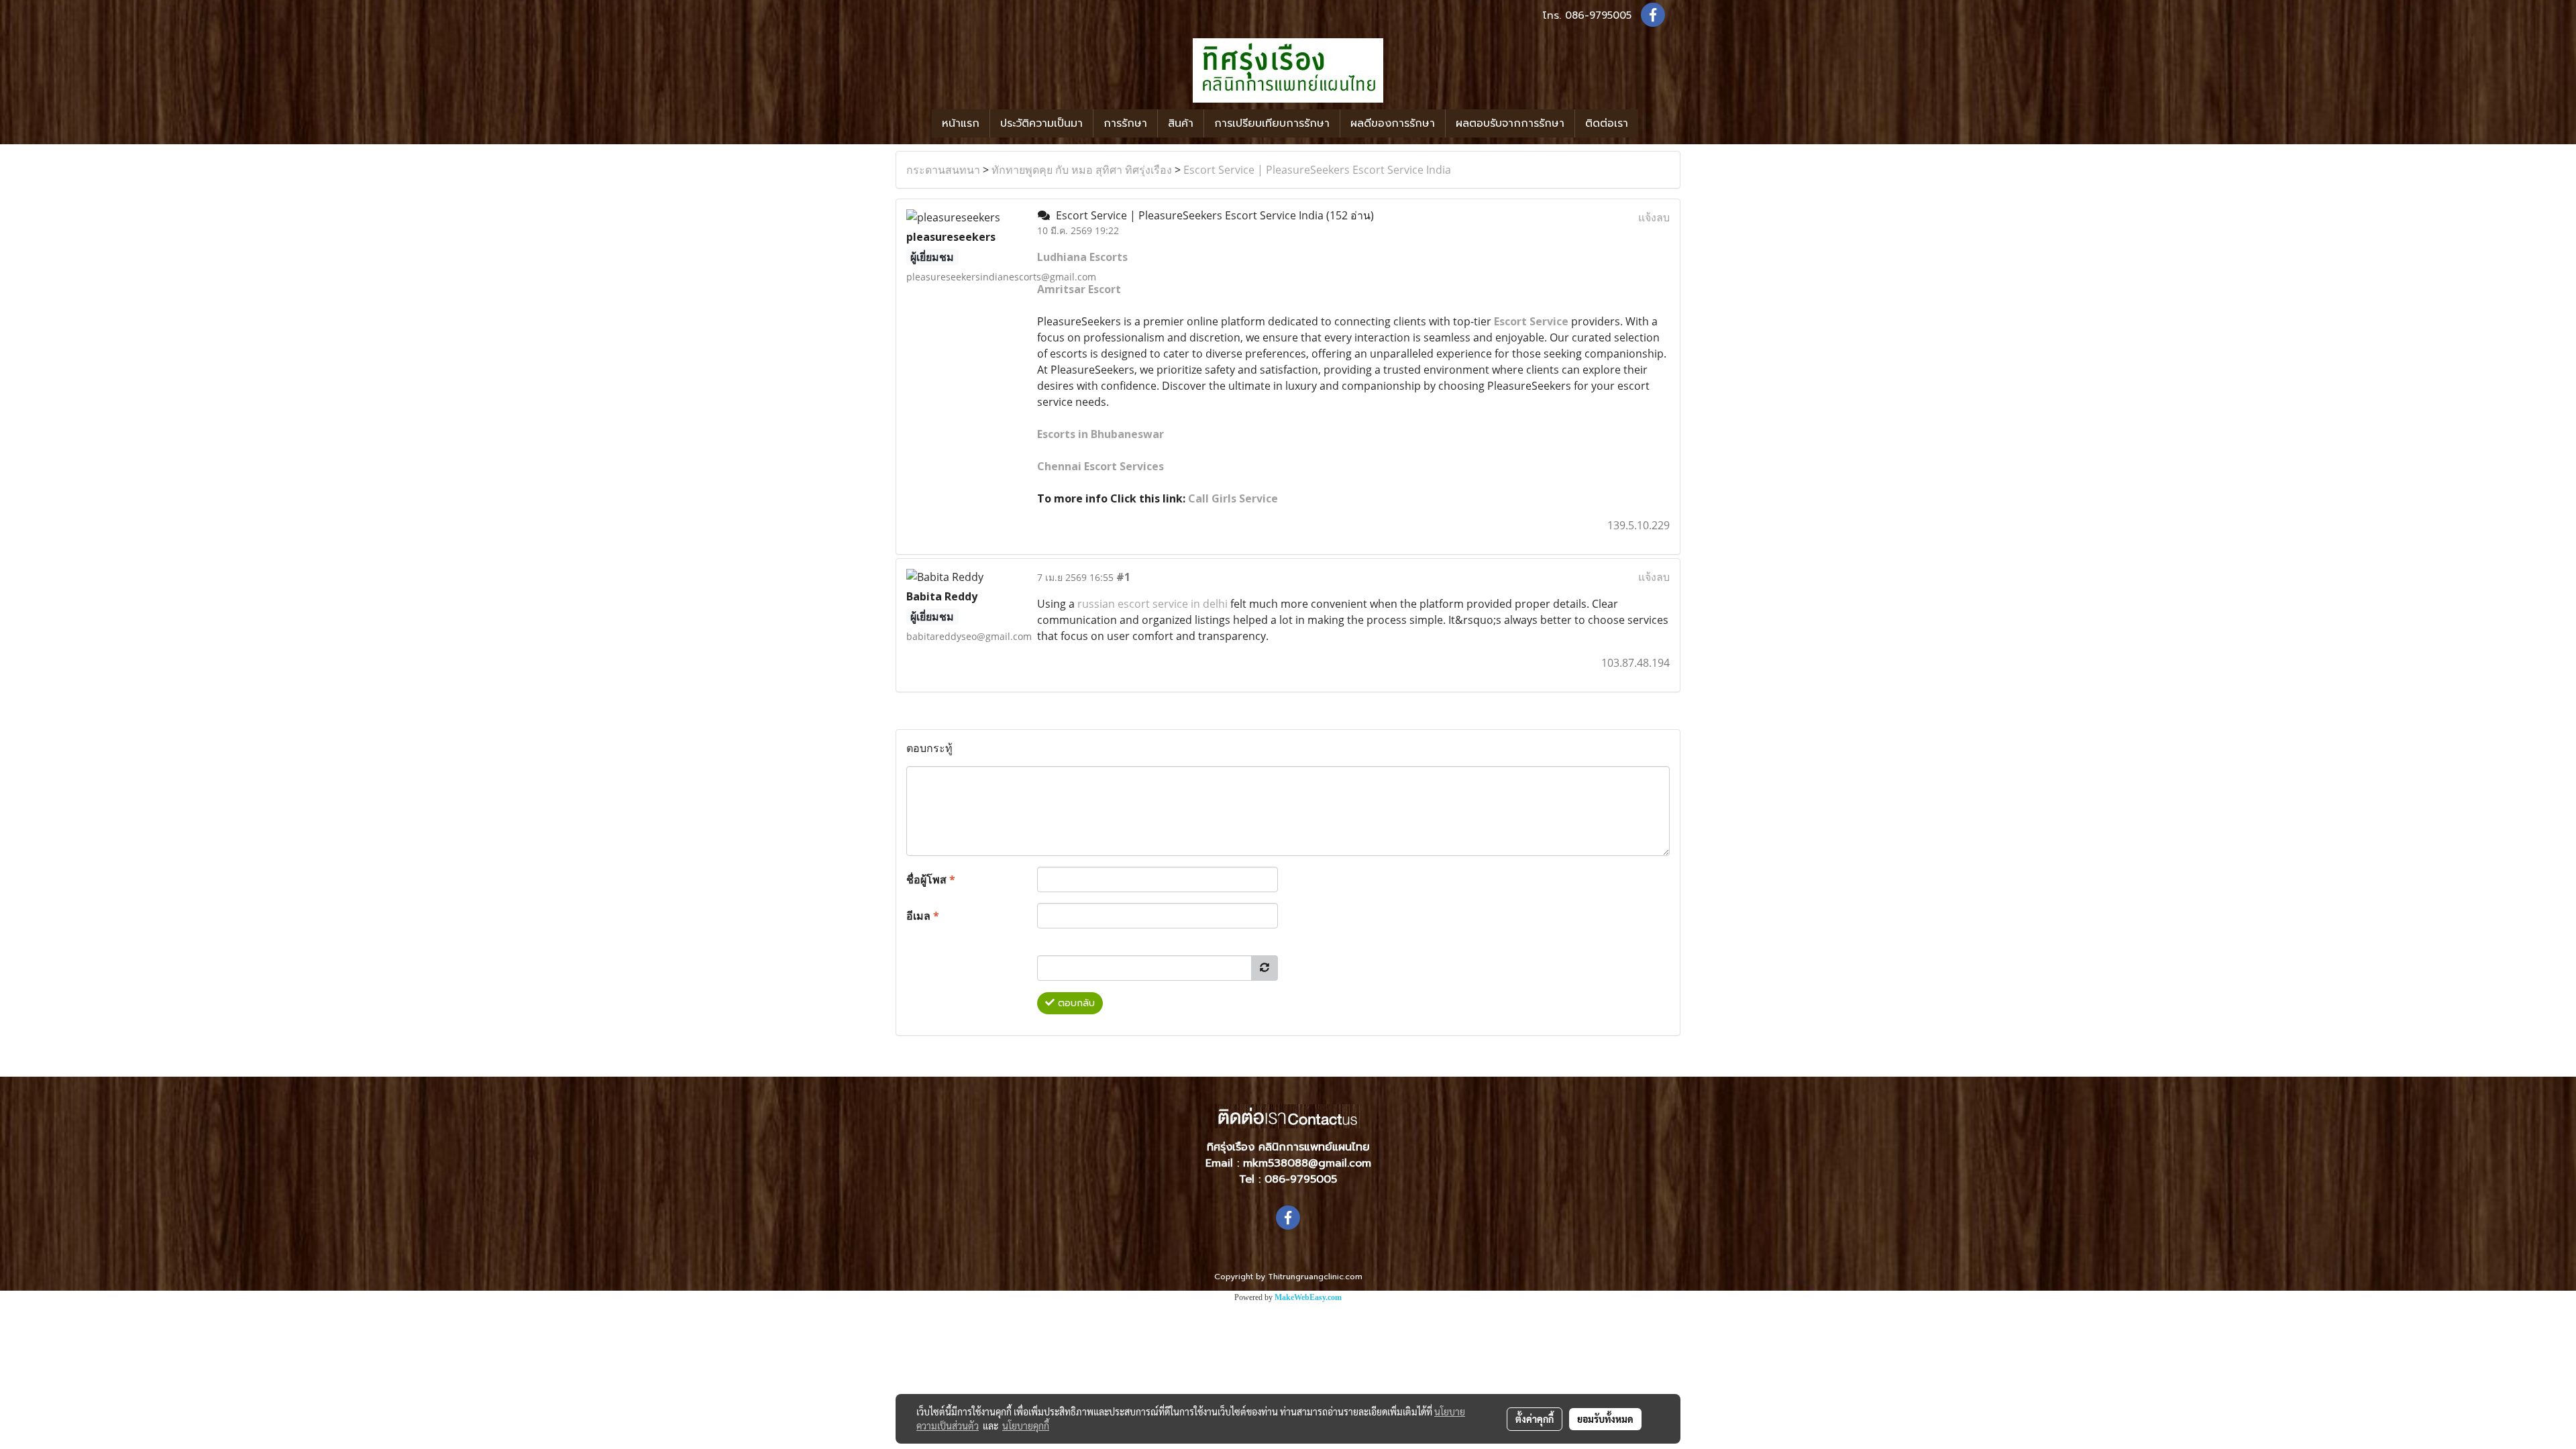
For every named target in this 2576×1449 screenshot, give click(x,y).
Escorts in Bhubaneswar (1101, 434)
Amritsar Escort (1079, 289)
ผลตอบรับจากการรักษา (1510, 123)
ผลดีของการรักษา (1393, 123)
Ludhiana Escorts (1082, 257)
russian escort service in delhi (1152, 604)
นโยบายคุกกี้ (1026, 1426)
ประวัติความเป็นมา (1041, 123)
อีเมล (923, 916)
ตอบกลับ (1075, 1003)
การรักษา (1125, 123)
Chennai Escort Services (1101, 466)
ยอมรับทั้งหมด (1605, 1419)
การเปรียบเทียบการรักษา (1272, 123)
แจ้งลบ (1654, 217)
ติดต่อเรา (1607, 123)
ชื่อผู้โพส (931, 879)
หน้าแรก (961, 123)
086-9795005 (1598, 15)
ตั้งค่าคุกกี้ (1535, 1419)
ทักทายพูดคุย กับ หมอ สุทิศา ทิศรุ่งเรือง (1082, 170)
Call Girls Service (1233, 498)
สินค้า (1181, 123)
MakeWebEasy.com (1308, 1297)
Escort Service (1531, 321)
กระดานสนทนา (943, 170)
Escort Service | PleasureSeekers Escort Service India (1317, 170)
